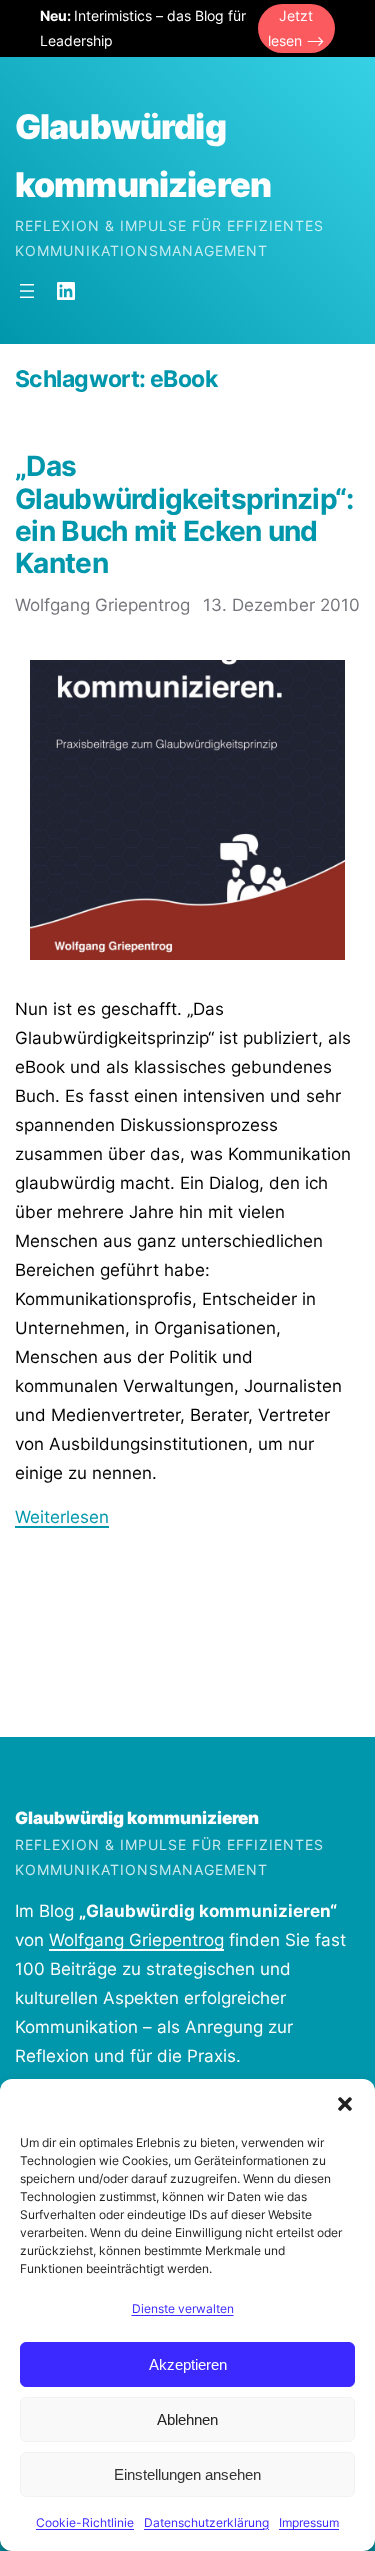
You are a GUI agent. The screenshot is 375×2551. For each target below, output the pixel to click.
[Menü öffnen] (27, 291)
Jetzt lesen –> (296, 28)
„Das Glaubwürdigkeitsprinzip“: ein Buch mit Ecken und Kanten (184, 514)
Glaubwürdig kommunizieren (137, 1818)
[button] (345, 2104)
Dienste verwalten (183, 2308)
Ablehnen (187, 2419)
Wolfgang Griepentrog (136, 1940)
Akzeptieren (188, 2364)
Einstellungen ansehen (187, 2474)
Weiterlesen (62, 1517)
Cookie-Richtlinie (85, 2522)
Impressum (309, 2522)
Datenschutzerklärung (206, 2522)
